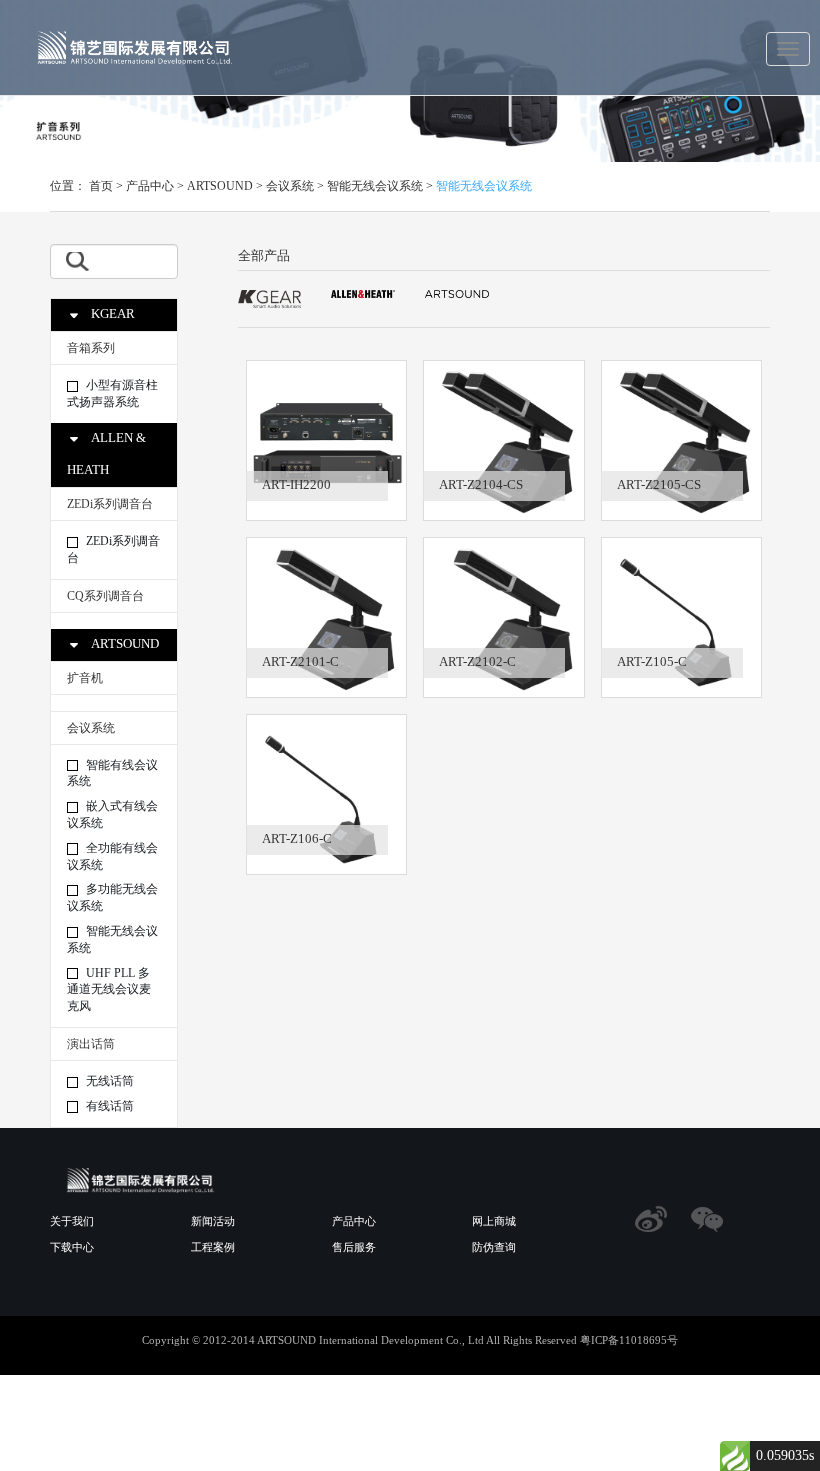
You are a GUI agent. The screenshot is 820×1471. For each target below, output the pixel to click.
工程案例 (213, 1247)
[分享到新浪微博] (651, 1219)
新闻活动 (213, 1221)
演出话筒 (91, 1044)
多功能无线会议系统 (112, 897)
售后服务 (354, 1247)
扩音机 (85, 678)
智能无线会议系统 (375, 186)
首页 (101, 186)
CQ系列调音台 (105, 596)
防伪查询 (494, 1247)
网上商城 (494, 1221)
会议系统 (290, 186)
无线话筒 (108, 1081)
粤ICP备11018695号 (629, 1340)
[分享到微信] (707, 1219)
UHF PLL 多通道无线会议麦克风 (109, 990)
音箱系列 (91, 348)
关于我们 (72, 1221)
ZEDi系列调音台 (110, 504)
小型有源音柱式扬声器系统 (112, 393)
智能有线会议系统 (112, 773)
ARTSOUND (220, 186)
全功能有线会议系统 (112, 856)
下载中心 (72, 1247)
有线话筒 (108, 1106)
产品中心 (150, 186)
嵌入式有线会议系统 (112, 814)
